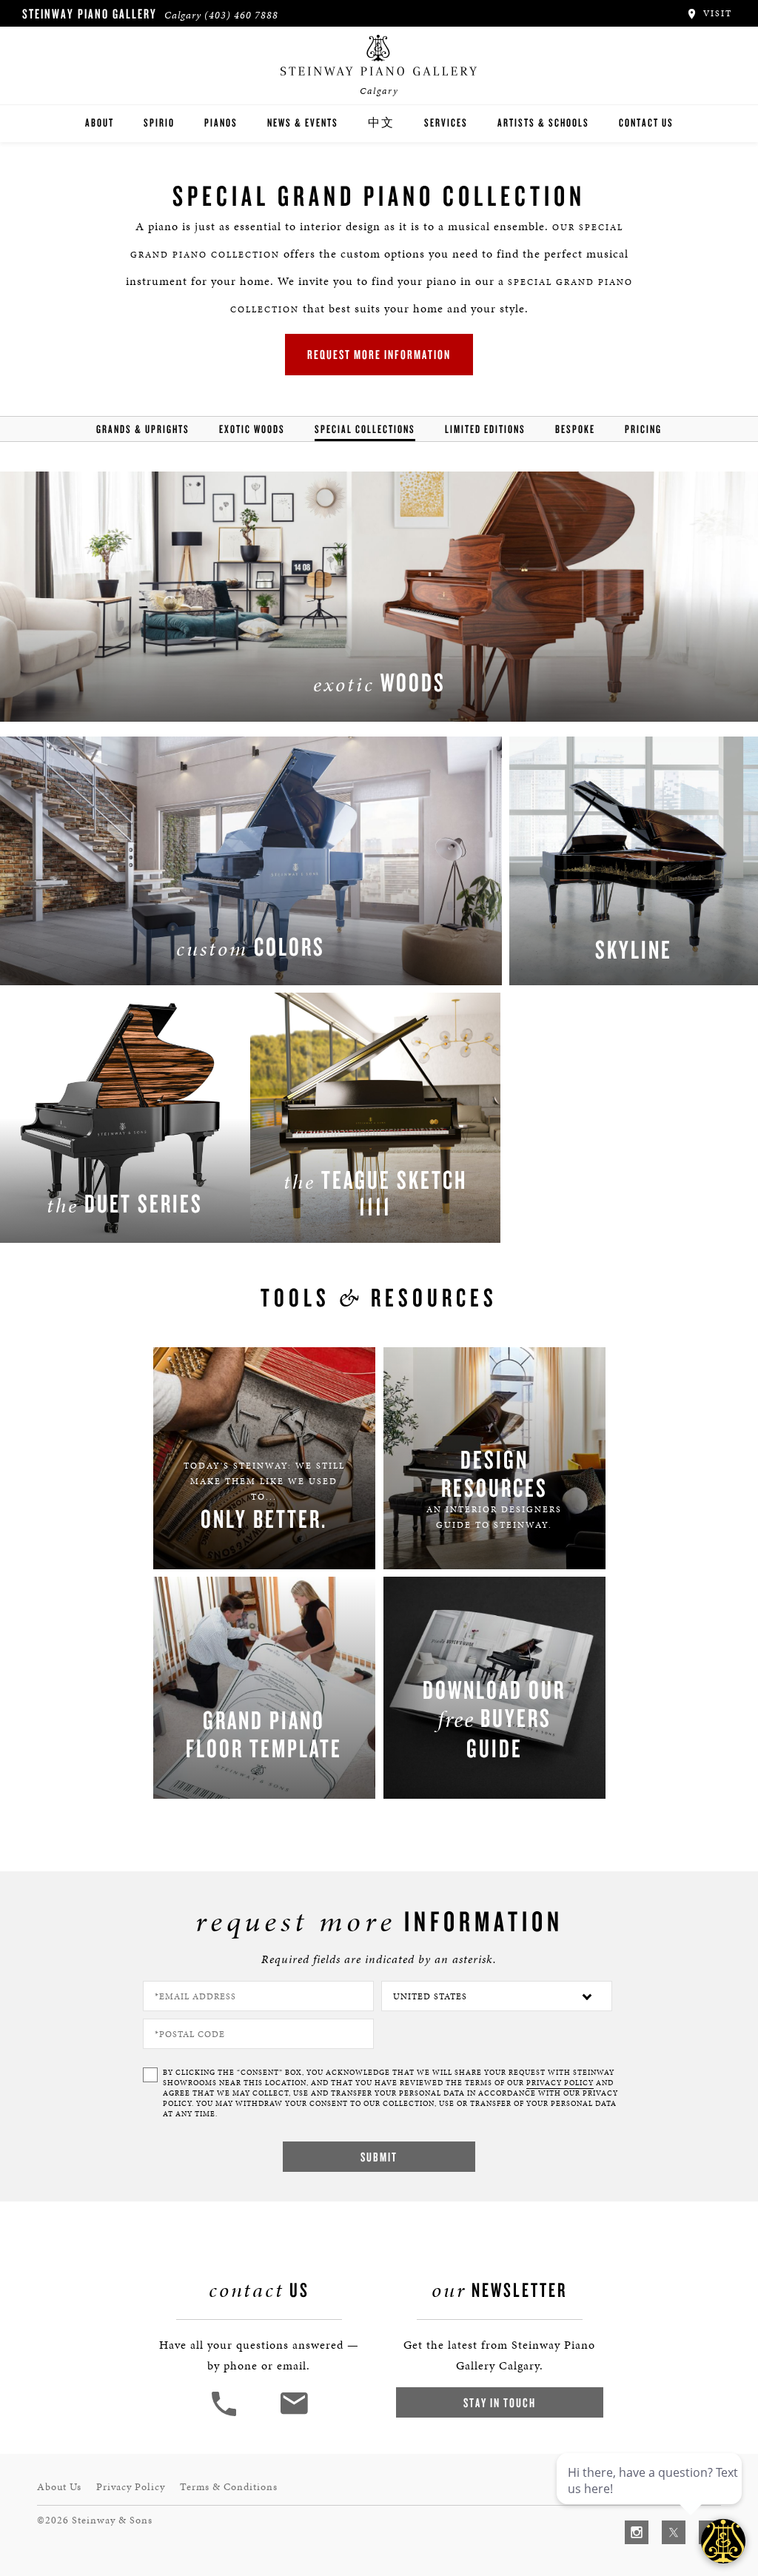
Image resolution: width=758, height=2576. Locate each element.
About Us (59, 2487)
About (100, 123)
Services (446, 123)
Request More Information (379, 354)
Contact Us (646, 123)
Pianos (221, 123)
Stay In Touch (500, 2402)
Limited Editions (485, 429)
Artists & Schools (543, 123)
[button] (226, 2414)
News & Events (303, 123)
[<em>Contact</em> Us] (294, 2414)
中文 (381, 123)
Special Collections (365, 429)
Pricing (643, 429)
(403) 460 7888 (241, 15)
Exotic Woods (252, 429)
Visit (716, 13)
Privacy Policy (131, 2487)
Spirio (159, 123)
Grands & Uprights (143, 429)
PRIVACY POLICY (560, 2083)
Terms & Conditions (229, 2487)
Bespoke (575, 429)
